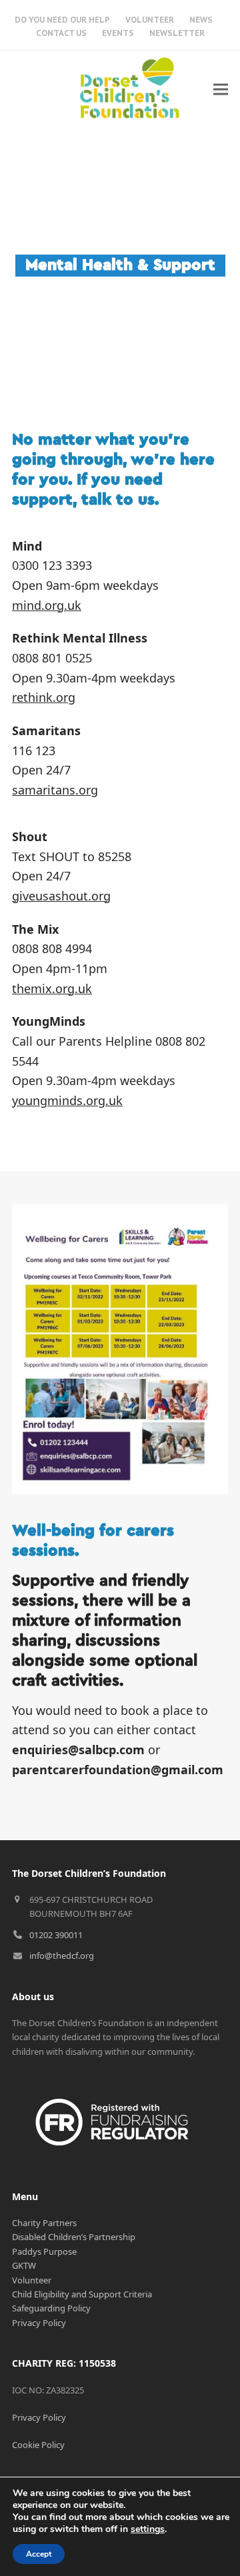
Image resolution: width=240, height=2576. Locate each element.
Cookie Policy (38, 2445)
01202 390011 (56, 1935)
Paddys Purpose (44, 2251)
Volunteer (32, 2280)
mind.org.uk (47, 605)
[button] (221, 89)
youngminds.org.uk (67, 1100)
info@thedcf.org (62, 1955)
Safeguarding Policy (51, 2308)
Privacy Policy (39, 2323)
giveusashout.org (61, 896)
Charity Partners (44, 2223)
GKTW (24, 2265)
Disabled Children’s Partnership (74, 2237)
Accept (39, 2554)
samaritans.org (55, 790)
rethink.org (44, 697)
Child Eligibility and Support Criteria (82, 2294)
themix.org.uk (52, 988)
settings (148, 2529)
